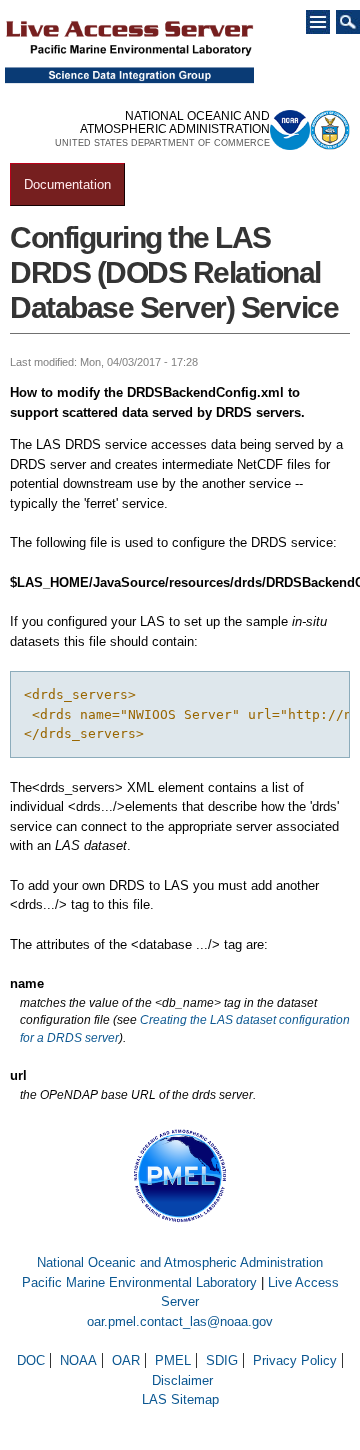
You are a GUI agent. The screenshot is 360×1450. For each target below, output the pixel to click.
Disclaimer (182, 1380)
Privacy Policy (295, 1360)
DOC (31, 1360)
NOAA (78, 1360)
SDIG (222, 1360)
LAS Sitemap (180, 1399)
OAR (126, 1360)
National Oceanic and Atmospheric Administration (180, 1262)
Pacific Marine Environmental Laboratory (139, 1282)
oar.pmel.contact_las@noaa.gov (180, 1321)
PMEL (173, 1360)
